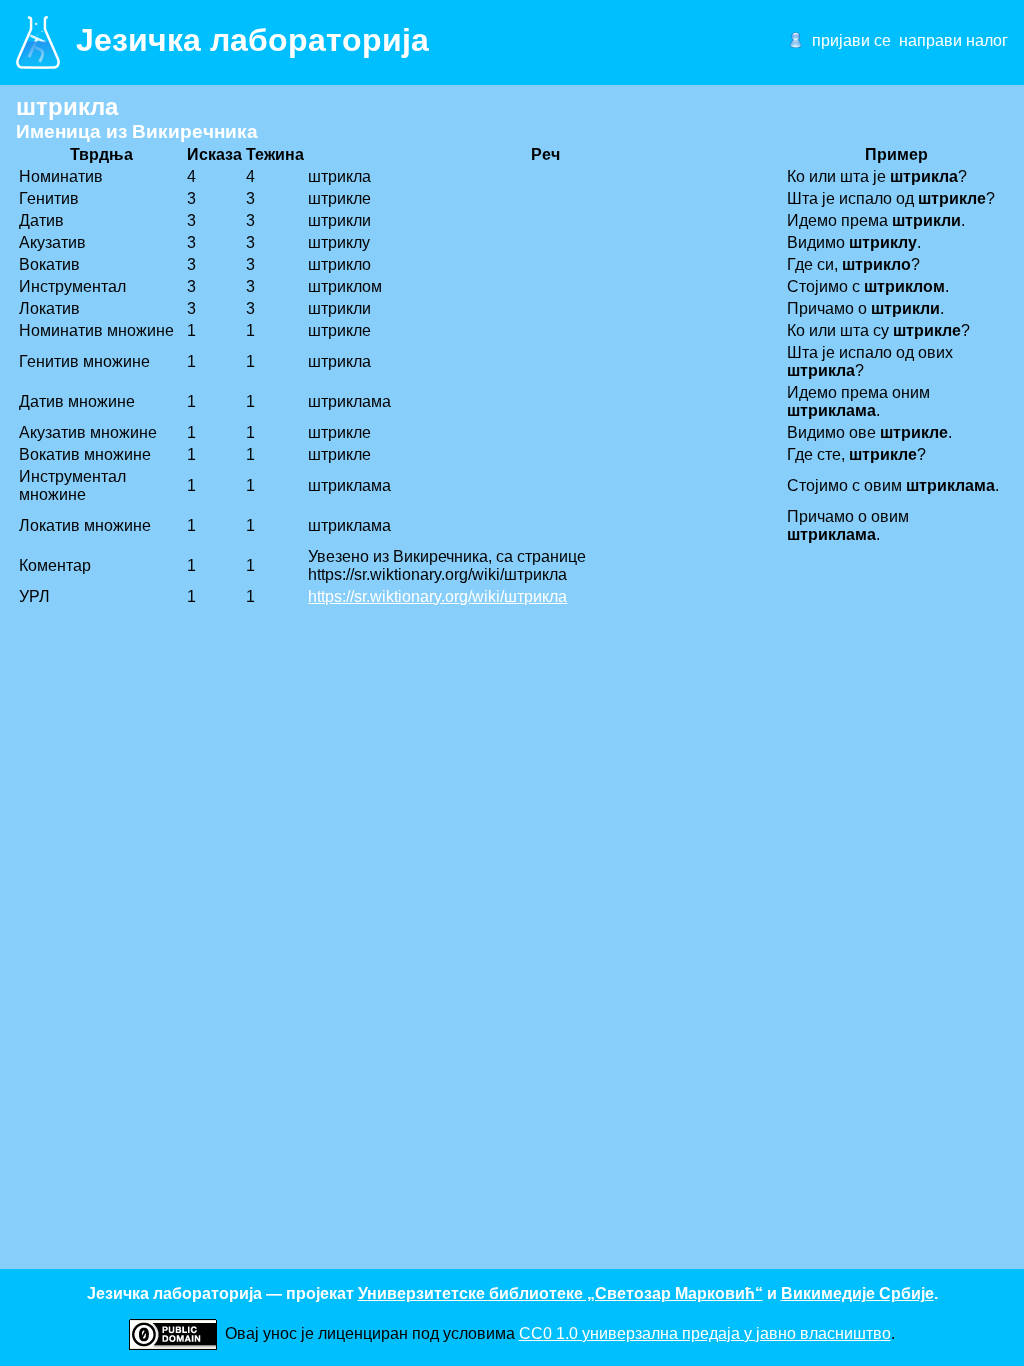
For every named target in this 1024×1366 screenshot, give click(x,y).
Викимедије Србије (857, 1293)
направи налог (953, 40)
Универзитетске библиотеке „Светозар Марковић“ (560, 1293)
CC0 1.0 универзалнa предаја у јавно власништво (705, 1333)
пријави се (851, 40)
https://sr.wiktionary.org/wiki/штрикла (437, 596)
